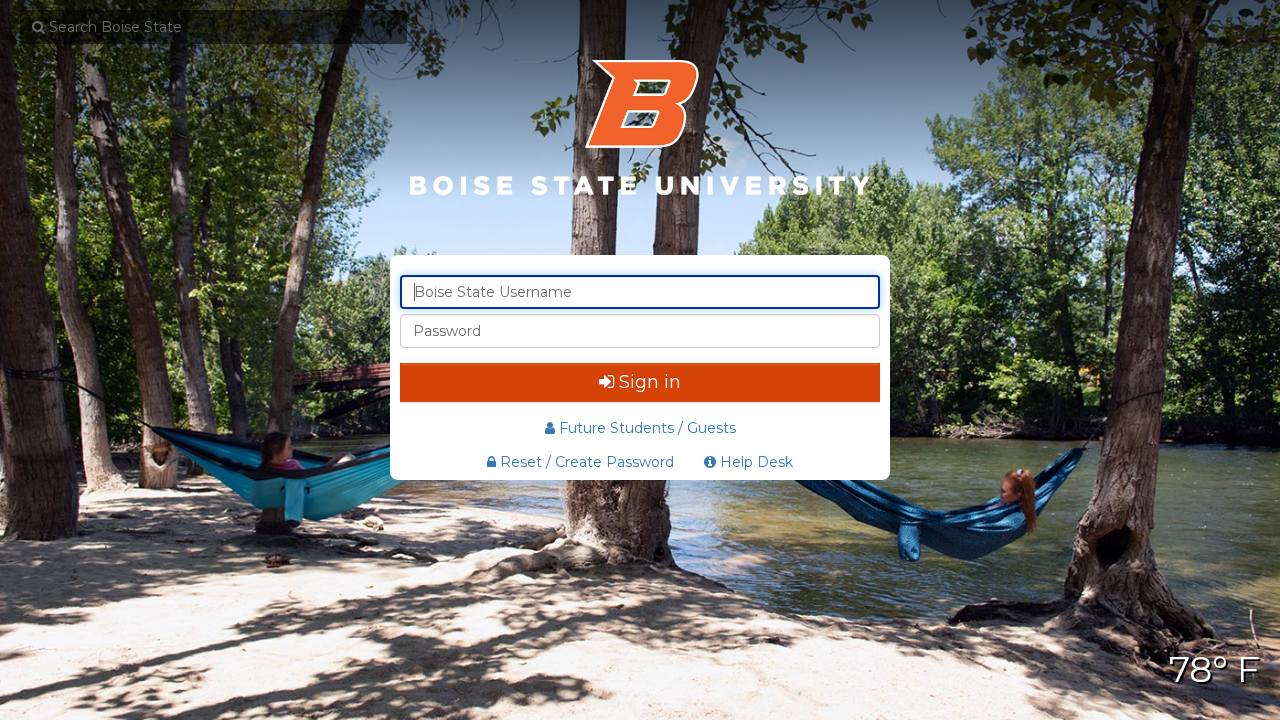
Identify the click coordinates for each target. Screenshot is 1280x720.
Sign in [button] (650, 382)
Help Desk (754, 462)
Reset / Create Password (585, 462)
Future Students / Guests (647, 428)
